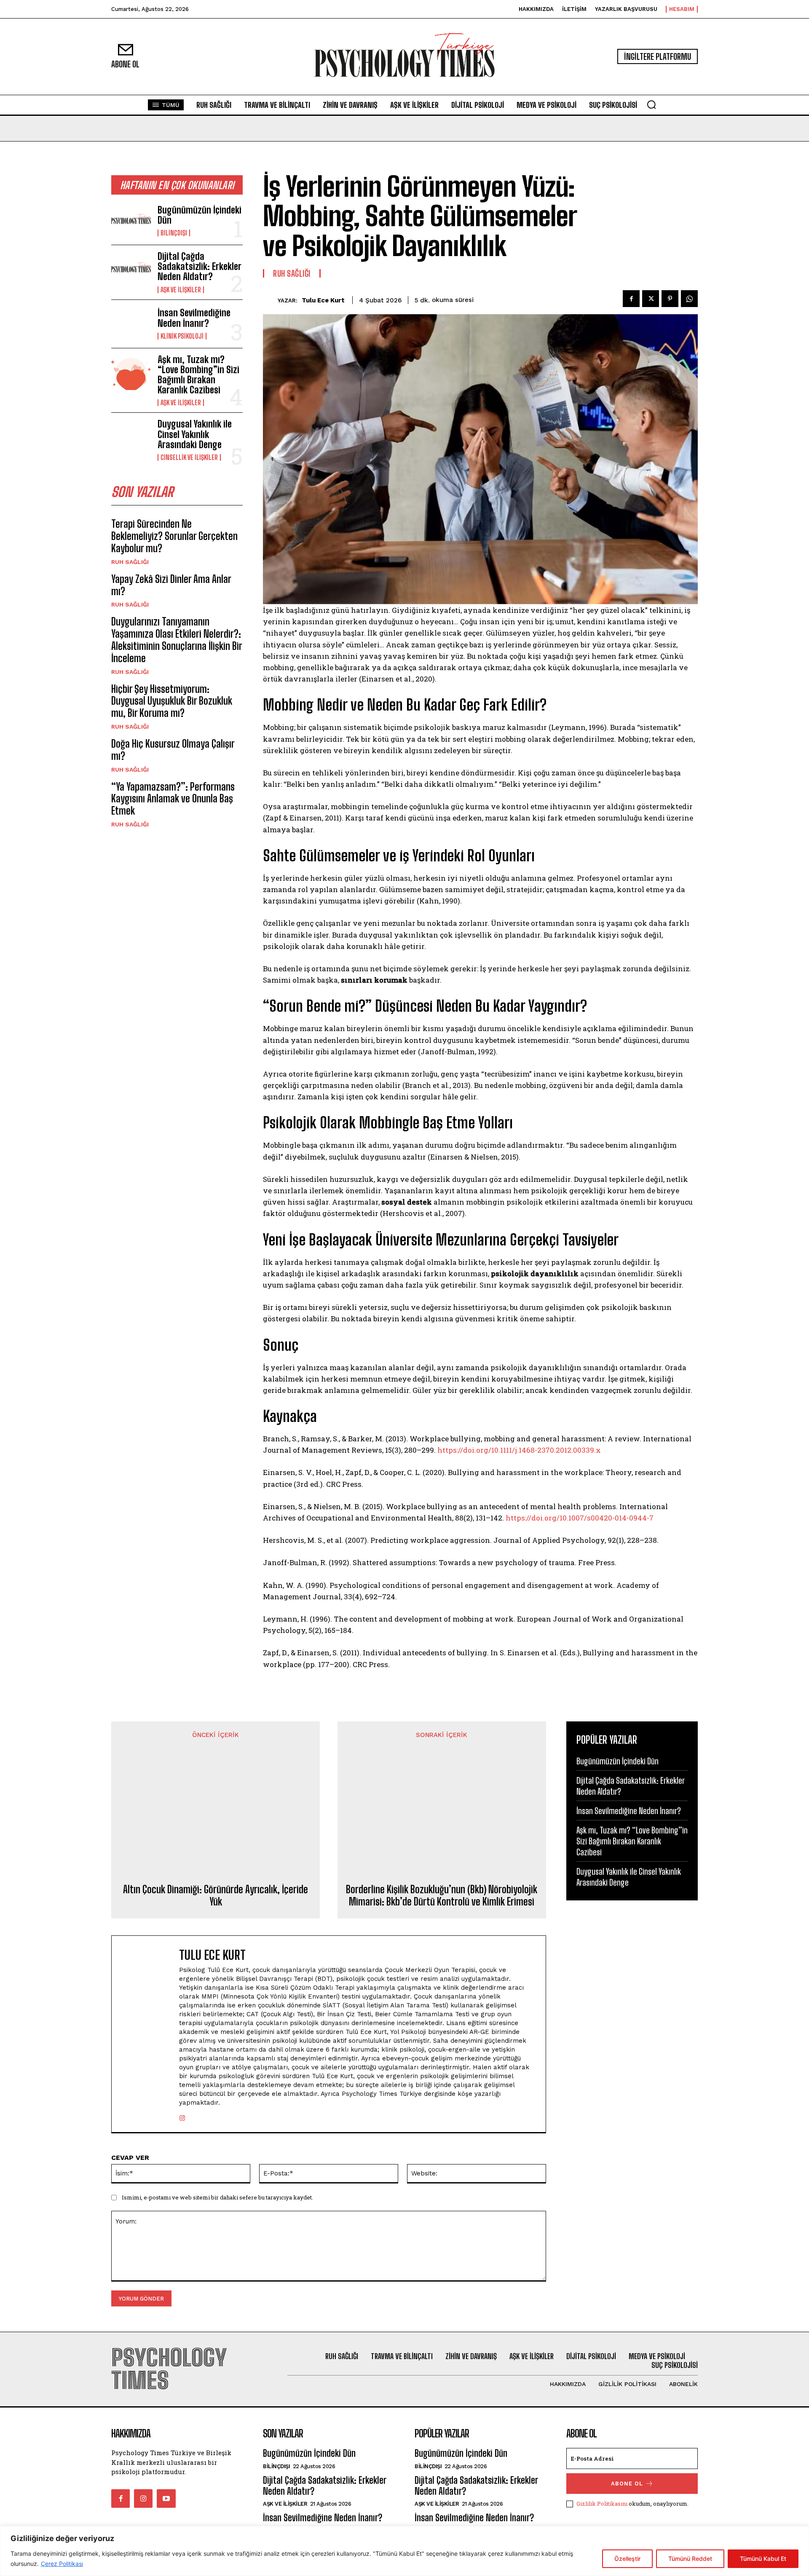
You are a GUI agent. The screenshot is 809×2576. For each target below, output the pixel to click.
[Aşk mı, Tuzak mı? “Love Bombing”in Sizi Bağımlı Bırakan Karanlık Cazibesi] (131, 372)
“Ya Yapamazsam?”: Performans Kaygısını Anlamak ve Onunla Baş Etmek (173, 799)
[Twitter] (651, 299)
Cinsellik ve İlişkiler (189, 457)
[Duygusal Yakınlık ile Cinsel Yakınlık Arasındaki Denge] (131, 437)
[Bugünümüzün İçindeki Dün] (131, 221)
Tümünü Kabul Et (763, 2559)
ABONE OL (627, 2484)
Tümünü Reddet (690, 2559)
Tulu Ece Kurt (323, 300)
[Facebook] (631, 299)
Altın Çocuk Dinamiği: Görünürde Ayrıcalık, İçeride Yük (216, 1896)
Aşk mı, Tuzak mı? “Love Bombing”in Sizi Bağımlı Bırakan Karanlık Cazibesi (198, 375)
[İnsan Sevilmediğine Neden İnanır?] (131, 324)
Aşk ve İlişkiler (181, 290)
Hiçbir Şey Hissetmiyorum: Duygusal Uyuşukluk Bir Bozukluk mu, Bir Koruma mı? (172, 701)
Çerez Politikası (62, 2564)
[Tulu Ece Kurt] (270, 300)
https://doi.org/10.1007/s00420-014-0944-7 (580, 1518)
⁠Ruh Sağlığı (130, 562)
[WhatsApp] (689, 299)
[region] (404, 2551)
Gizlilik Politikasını (602, 2504)
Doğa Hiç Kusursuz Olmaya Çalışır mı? (173, 750)
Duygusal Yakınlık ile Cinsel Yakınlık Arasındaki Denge (195, 434)
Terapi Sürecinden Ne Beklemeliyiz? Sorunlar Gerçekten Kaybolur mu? (174, 536)
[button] (651, 104)
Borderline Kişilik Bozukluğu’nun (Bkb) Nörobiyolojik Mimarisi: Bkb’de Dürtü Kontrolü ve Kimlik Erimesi (442, 1896)
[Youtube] (166, 2499)
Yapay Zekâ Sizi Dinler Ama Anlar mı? (171, 585)
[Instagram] (182, 2116)
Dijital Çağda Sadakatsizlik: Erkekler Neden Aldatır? (200, 266)
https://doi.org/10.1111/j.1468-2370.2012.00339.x (519, 1450)
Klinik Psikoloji (182, 336)
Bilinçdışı (174, 233)
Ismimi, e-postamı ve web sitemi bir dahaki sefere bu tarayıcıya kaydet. (217, 2197)
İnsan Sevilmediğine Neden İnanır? (194, 318)
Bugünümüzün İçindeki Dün (200, 215)
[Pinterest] (670, 299)
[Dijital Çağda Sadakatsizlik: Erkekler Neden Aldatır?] (131, 269)
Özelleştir (627, 2559)
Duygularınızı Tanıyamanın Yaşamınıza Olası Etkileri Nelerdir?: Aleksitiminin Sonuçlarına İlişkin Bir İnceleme (177, 640)
